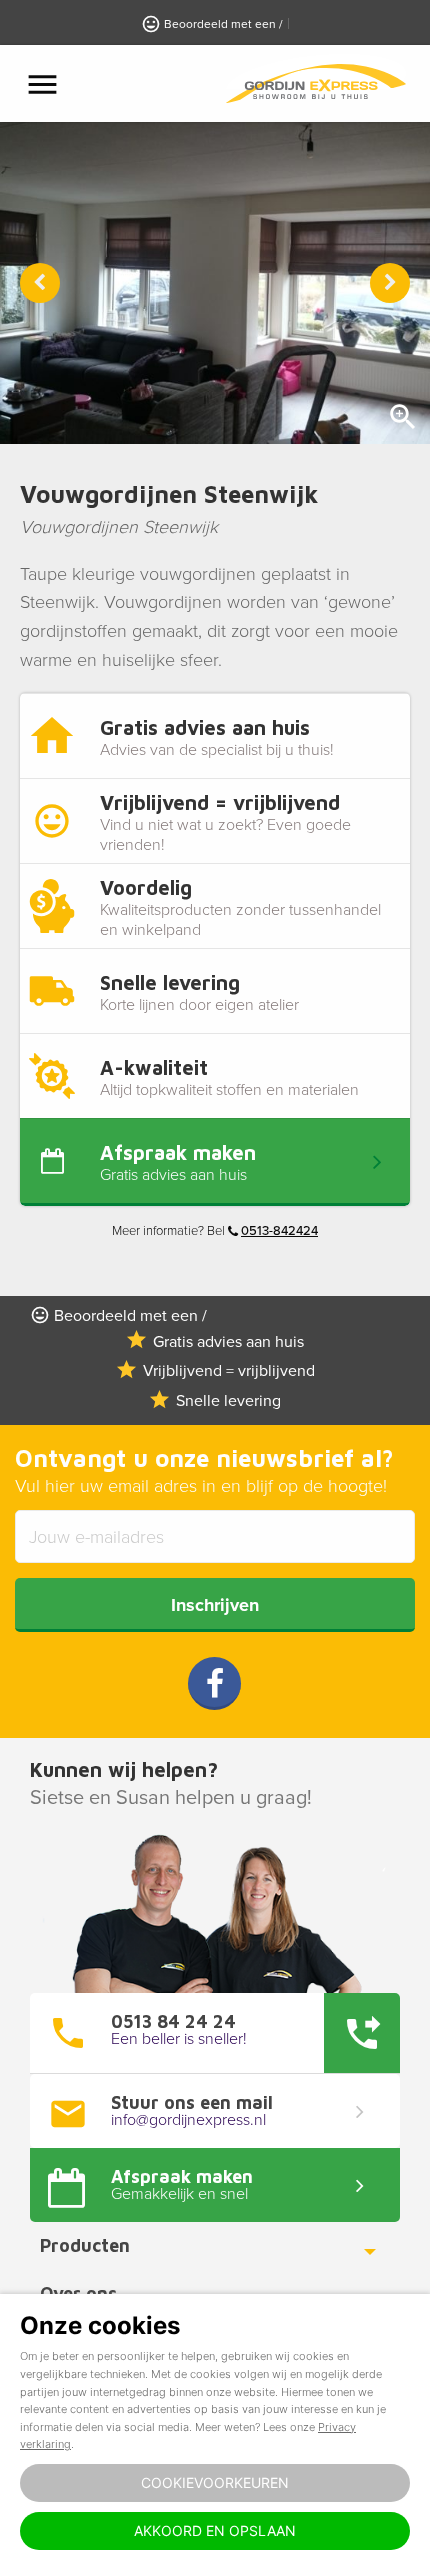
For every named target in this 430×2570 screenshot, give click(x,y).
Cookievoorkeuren (215, 2482)
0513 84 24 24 (173, 2022)
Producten (85, 2245)
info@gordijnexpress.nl (188, 2120)
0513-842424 (279, 1231)
